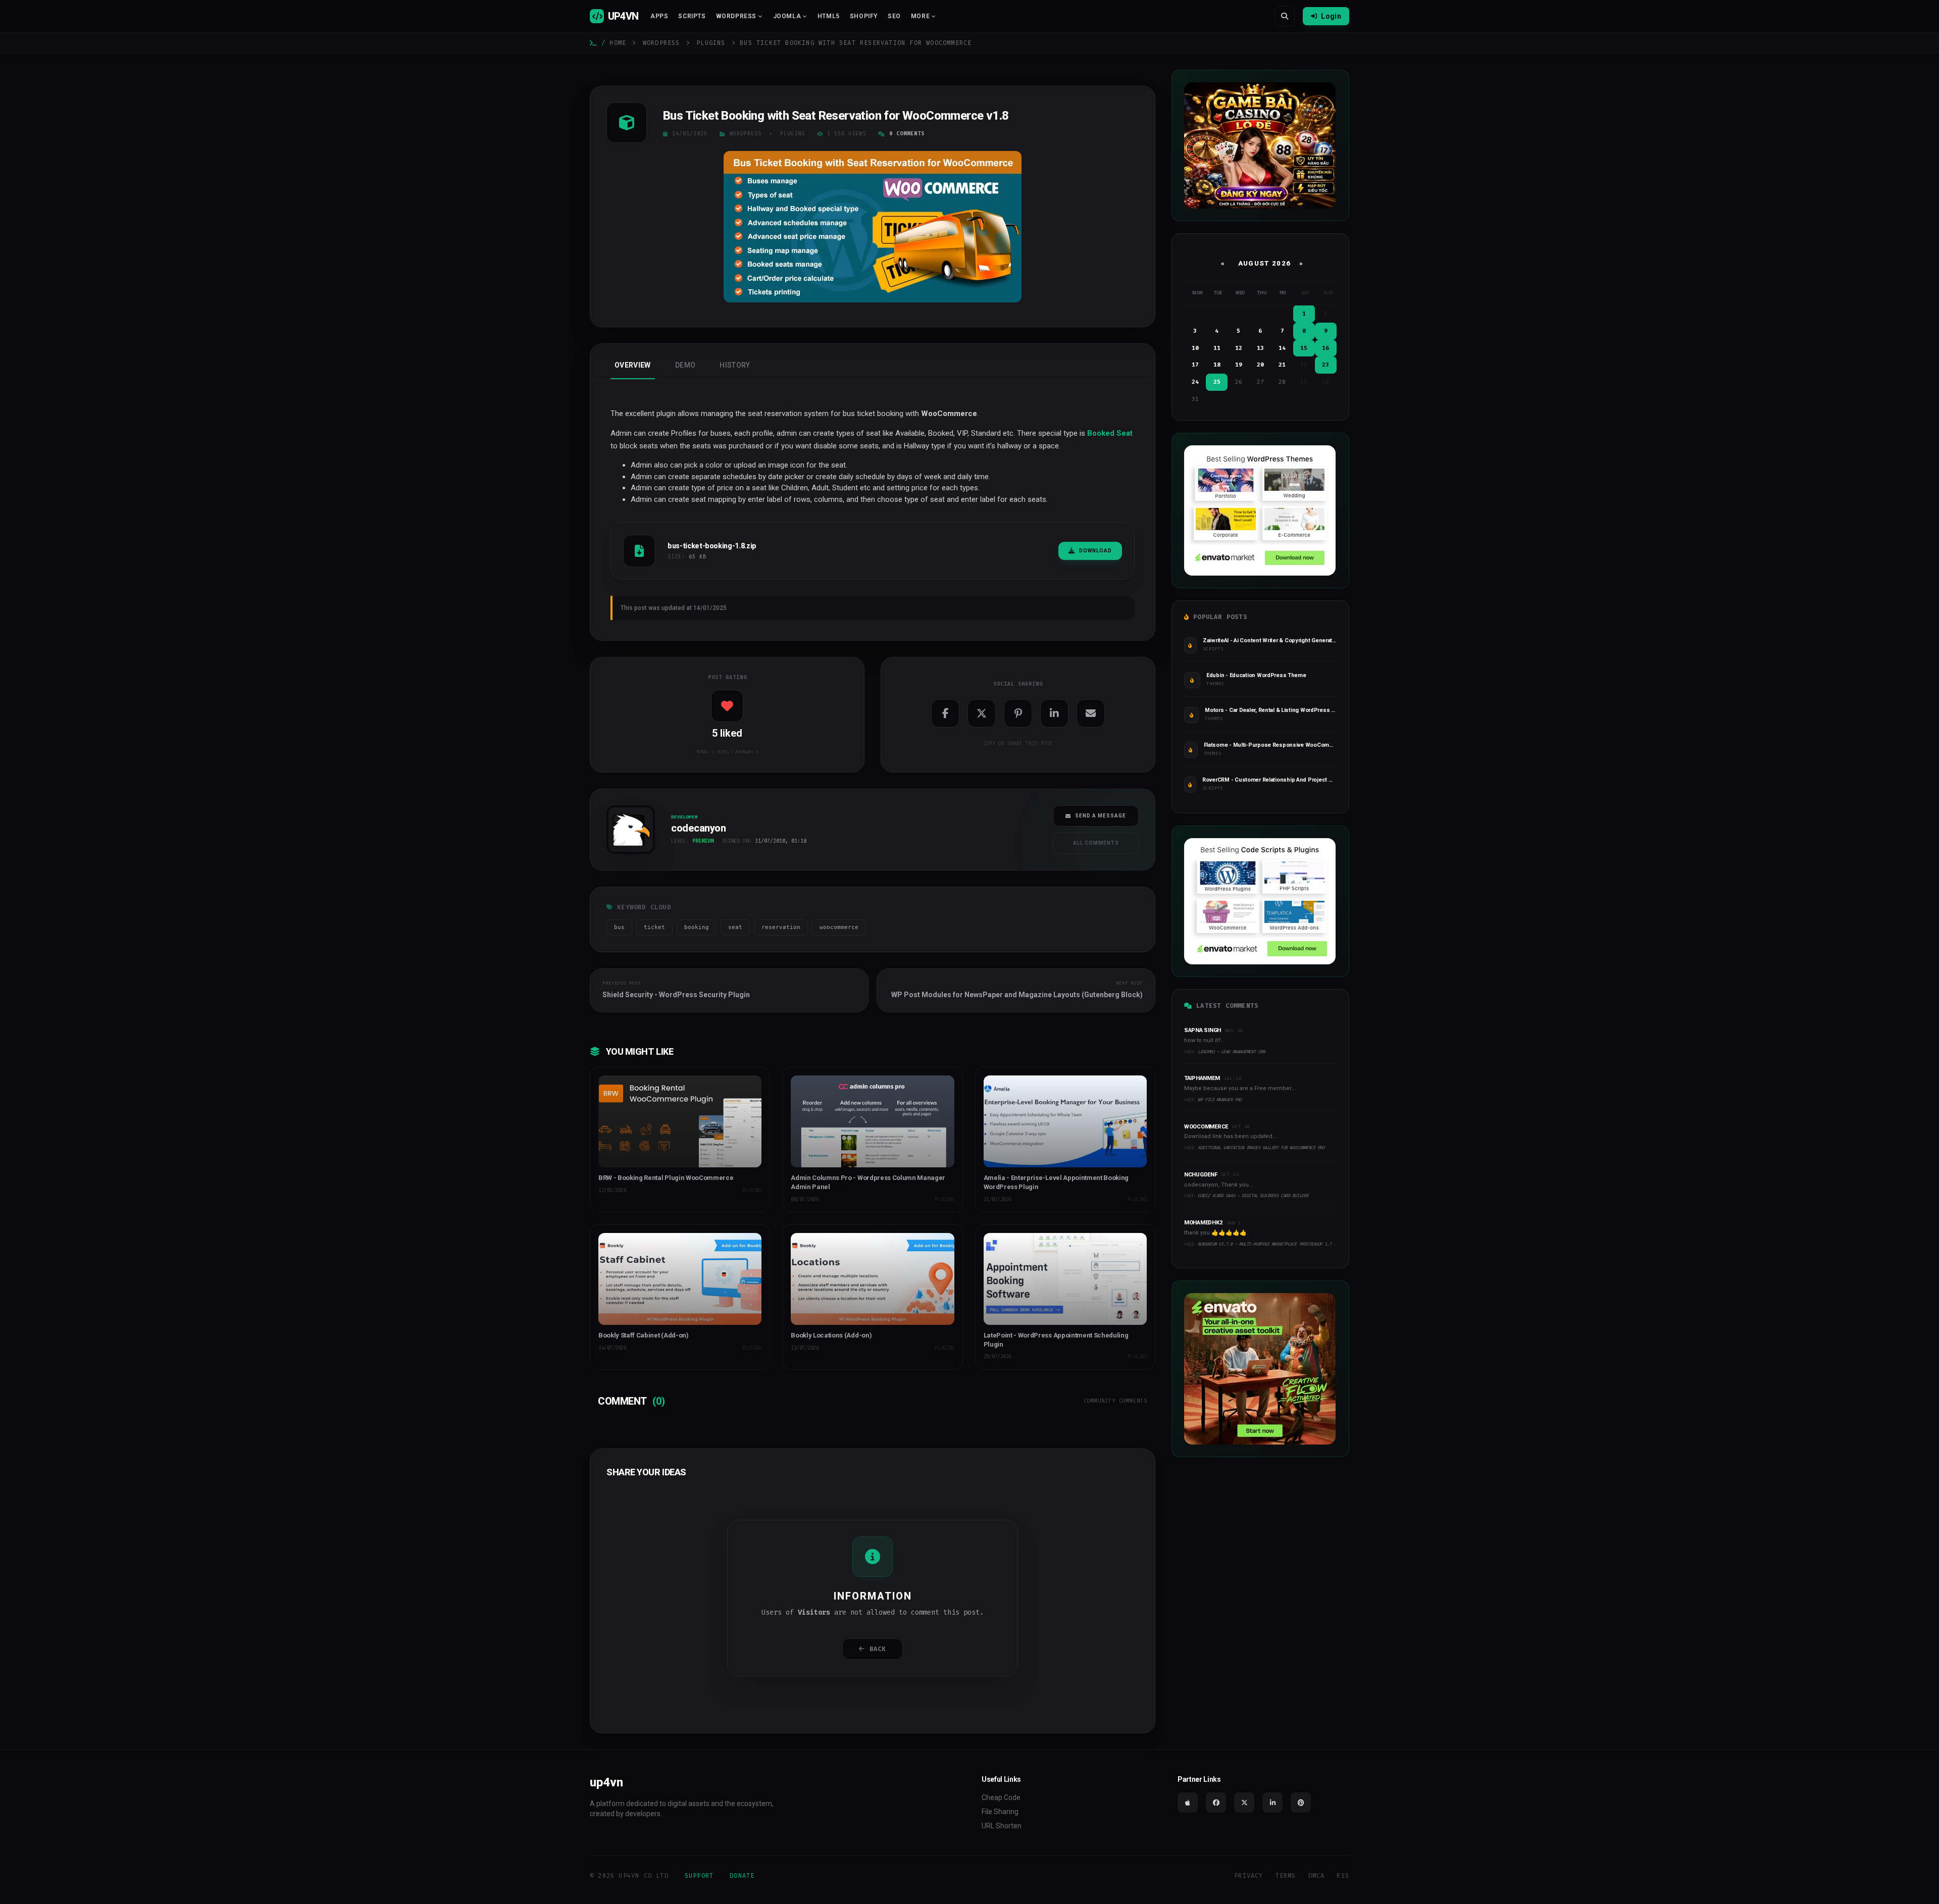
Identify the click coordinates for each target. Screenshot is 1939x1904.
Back (878, 1649)
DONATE (742, 1876)
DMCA (1317, 1876)
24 (1195, 382)
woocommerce (839, 927)
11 (1217, 348)
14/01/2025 (690, 134)
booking (697, 927)
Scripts (692, 16)
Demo (685, 365)
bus (619, 927)
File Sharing (1000, 1812)
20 (1260, 365)
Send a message (1101, 816)
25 (1217, 382)
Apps (659, 16)
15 (1304, 348)
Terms (1286, 1876)
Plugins (711, 43)
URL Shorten (1002, 1826)
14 (1282, 348)
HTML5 (829, 16)
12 (1239, 348)
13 (1260, 348)
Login (1331, 16)
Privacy (1248, 1876)
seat (735, 927)
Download (1095, 551)
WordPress (661, 43)
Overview (633, 365)
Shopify (864, 16)
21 (1282, 365)
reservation (781, 927)
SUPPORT (699, 1876)
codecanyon (626, 857)
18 (1217, 365)
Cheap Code (1001, 1797)
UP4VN (623, 16)
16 (1325, 348)
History (735, 365)
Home (618, 43)
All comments (1096, 843)
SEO (894, 16)
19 (1239, 365)
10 (1195, 348)
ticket (654, 927)
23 (1325, 365)
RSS (1343, 1876)
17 (1195, 365)
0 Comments (907, 134)
